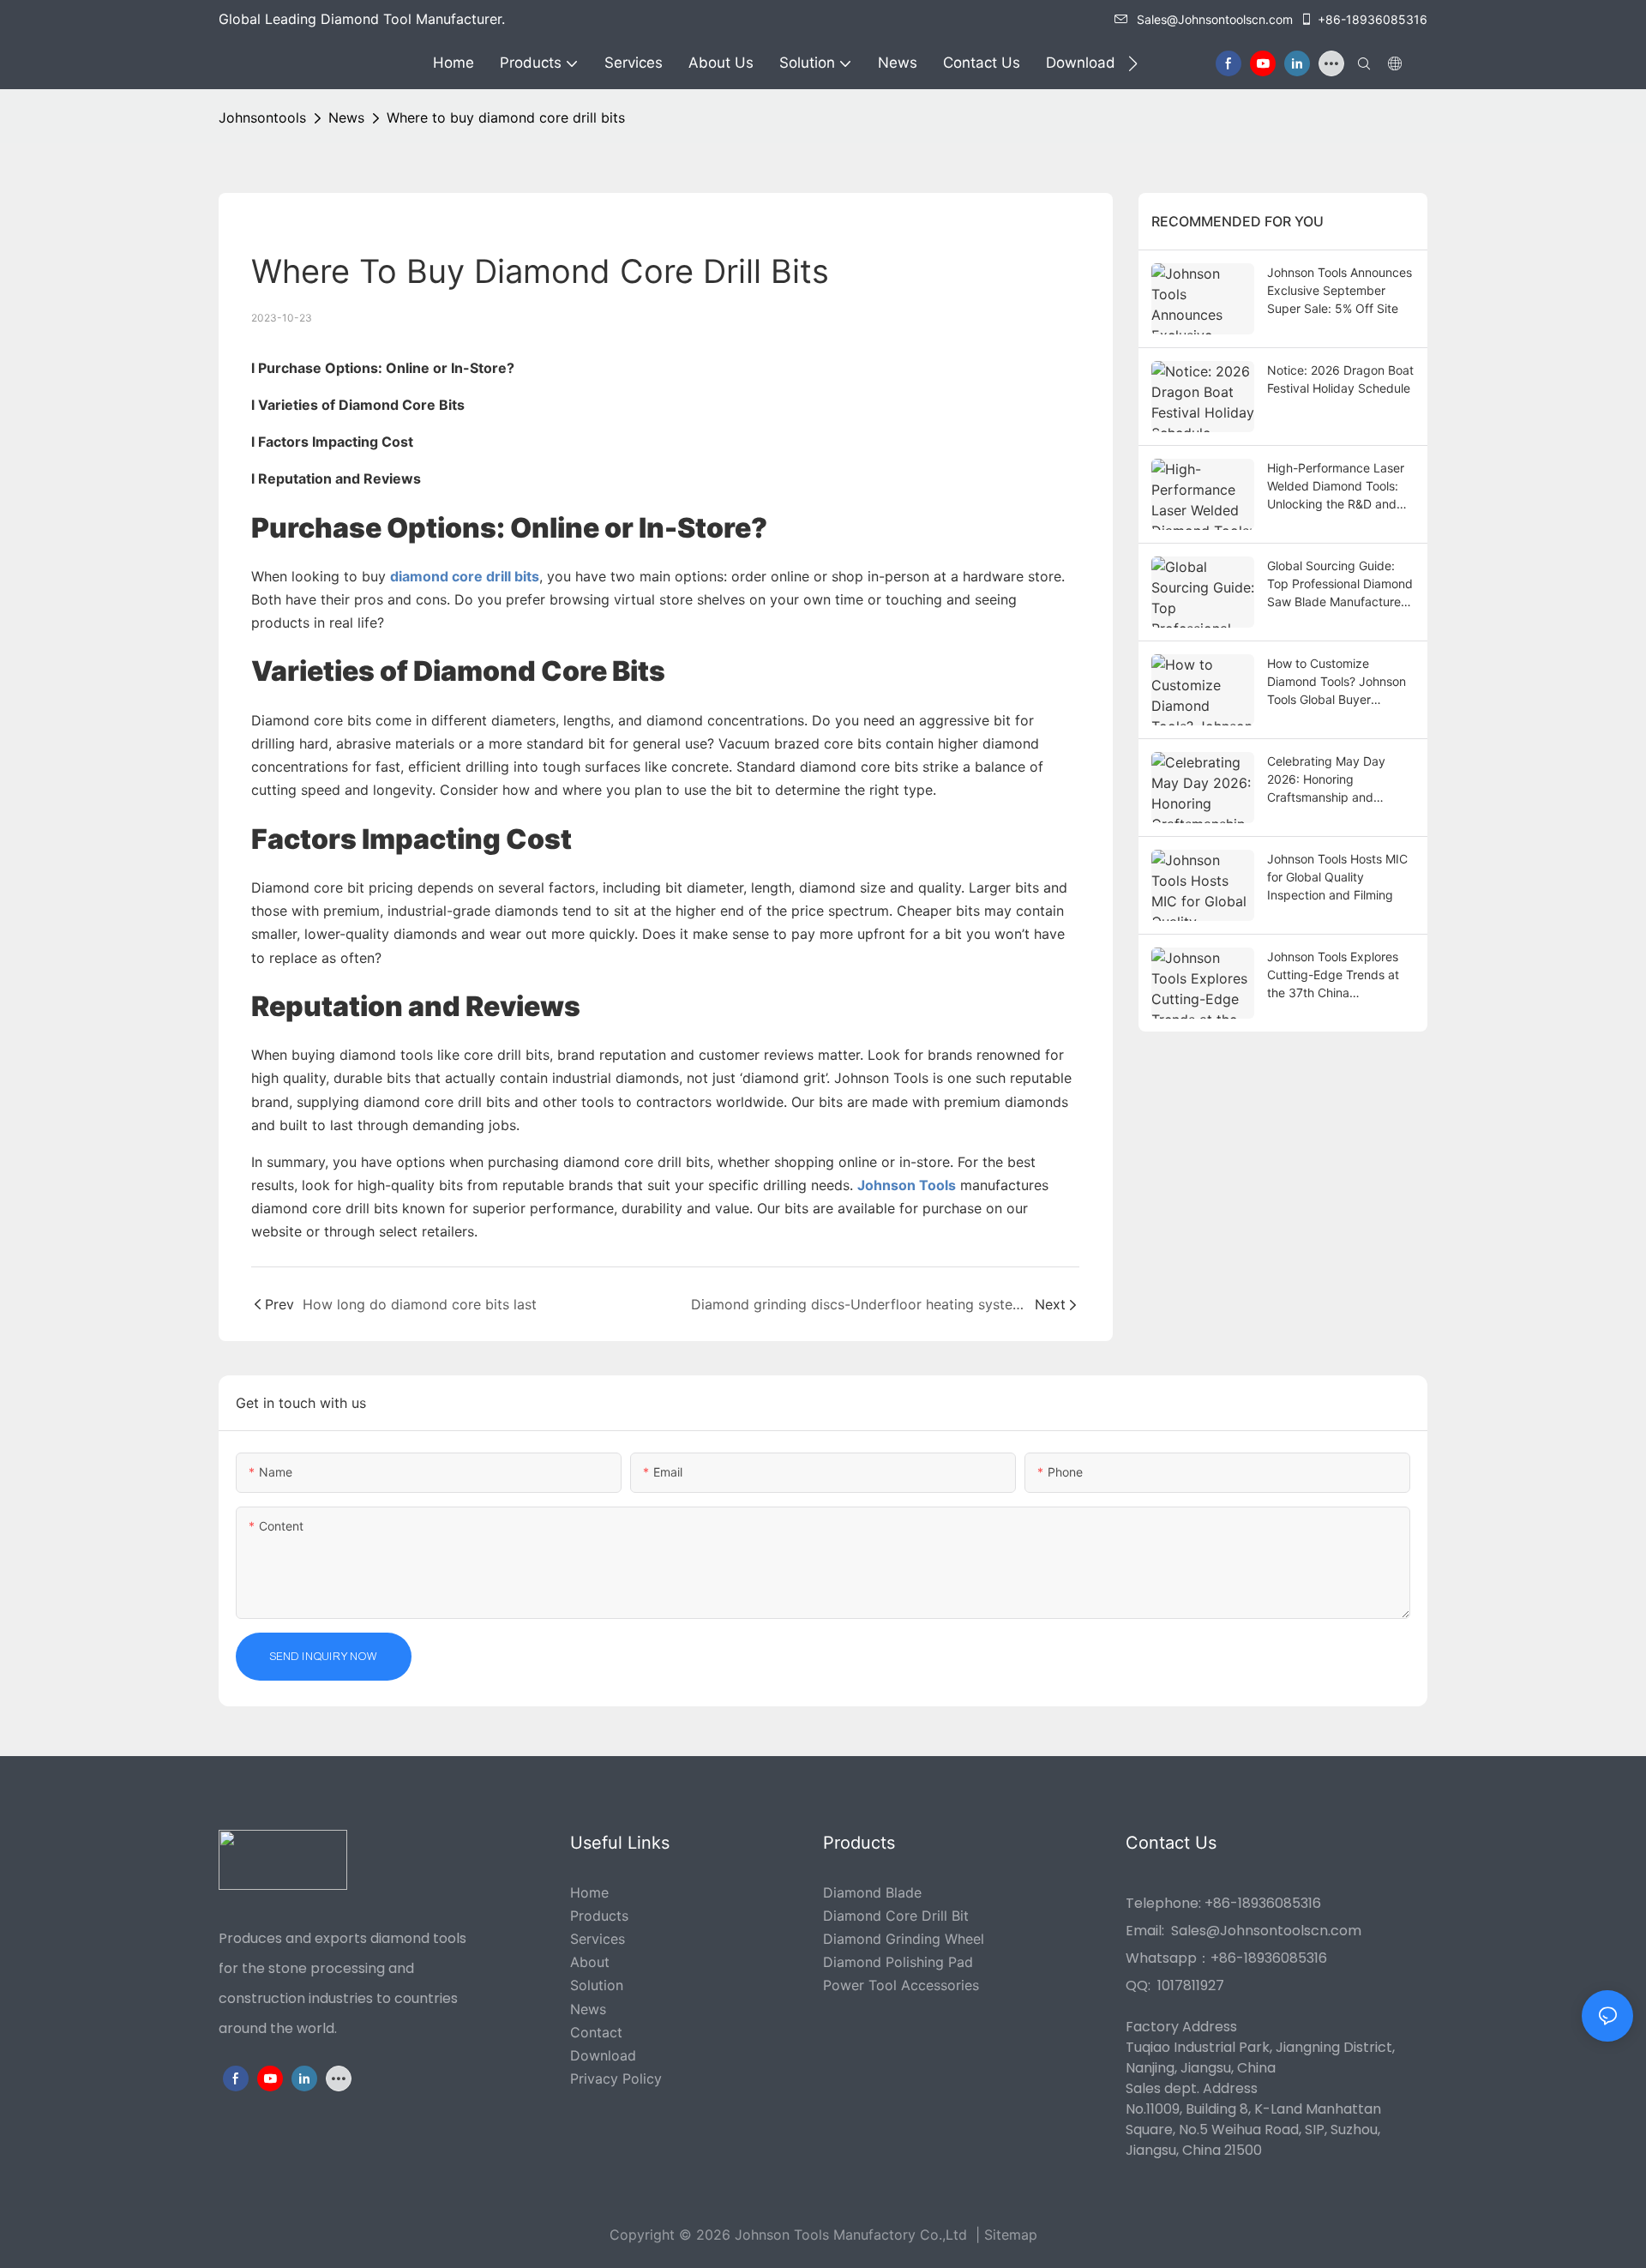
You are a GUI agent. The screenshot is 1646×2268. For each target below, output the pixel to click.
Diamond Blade (872, 1892)
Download (603, 2055)
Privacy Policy (616, 2078)
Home (589, 1892)
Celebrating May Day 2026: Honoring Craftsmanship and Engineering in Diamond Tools (1333, 780)
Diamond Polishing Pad (898, 1962)
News (346, 117)
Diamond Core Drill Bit (896, 1916)
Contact (596, 2032)
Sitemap (1011, 2235)
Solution (597, 1985)
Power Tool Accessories (901, 1985)
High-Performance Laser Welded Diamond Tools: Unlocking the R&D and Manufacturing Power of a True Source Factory (1340, 487)
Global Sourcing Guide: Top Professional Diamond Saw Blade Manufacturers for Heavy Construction (1340, 584)
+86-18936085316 (1373, 19)
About (590, 1962)
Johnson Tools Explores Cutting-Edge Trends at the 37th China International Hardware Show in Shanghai (1333, 975)
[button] (1133, 63)
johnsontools (262, 117)
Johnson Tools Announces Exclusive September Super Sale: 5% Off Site (1340, 290)
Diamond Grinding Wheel (904, 1939)
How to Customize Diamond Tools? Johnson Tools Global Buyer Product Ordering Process (1340, 682)
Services (598, 1939)
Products (599, 1916)
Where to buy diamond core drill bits (506, 117)
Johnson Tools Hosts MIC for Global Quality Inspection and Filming (1337, 877)
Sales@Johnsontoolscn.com (1215, 19)
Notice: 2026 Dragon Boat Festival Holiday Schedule (1340, 379)
